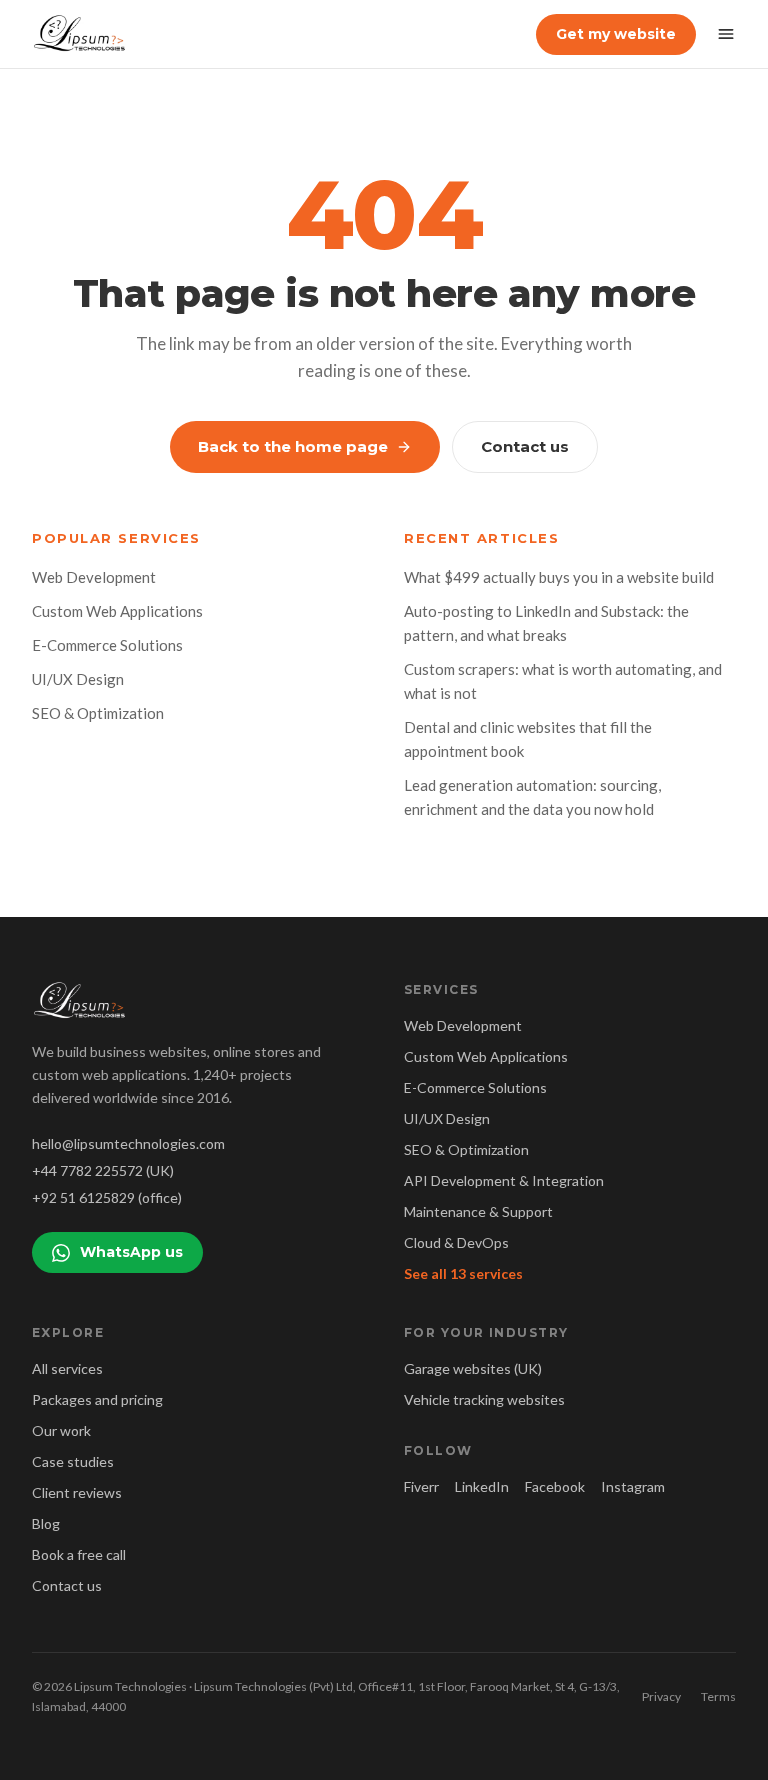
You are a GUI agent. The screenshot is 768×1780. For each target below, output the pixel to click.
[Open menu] (726, 34)
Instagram (633, 1486)
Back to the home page (293, 446)
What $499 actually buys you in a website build (559, 577)
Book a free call (79, 1554)
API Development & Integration (504, 1180)
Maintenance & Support (478, 1211)
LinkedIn (482, 1486)
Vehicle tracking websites (484, 1399)
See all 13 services (463, 1273)
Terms (718, 1696)
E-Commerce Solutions (107, 645)
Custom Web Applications (117, 611)
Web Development (94, 577)
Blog (46, 1523)
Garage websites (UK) (473, 1368)
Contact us (525, 446)
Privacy (661, 1696)
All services (67, 1368)
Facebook (555, 1486)
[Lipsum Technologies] (81, 34)
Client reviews (77, 1492)
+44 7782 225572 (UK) (103, 1170)
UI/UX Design (78, 679)
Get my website (616, 34)
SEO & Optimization (98, 713)
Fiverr (421, 1486)
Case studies (73, 1461)
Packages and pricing (97, 1399)
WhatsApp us (131, 1252)
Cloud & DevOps (456, 1242)
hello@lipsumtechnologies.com (128, 1143)
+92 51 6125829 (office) (107, 1197)
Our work (61, 1430)
